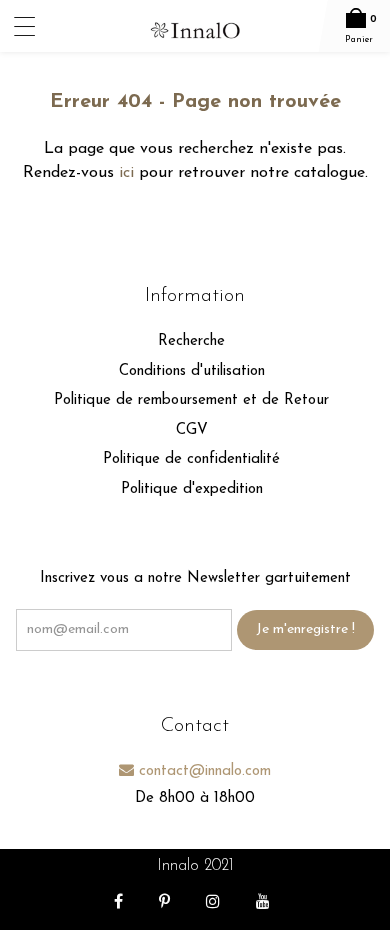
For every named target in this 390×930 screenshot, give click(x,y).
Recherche (191, 341)
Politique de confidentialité (191, 459)
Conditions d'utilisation (192, 371)
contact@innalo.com (202, 771)
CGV (192, 430)
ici (126, 173)
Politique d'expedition (192, 489)
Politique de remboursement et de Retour (191, 400)
